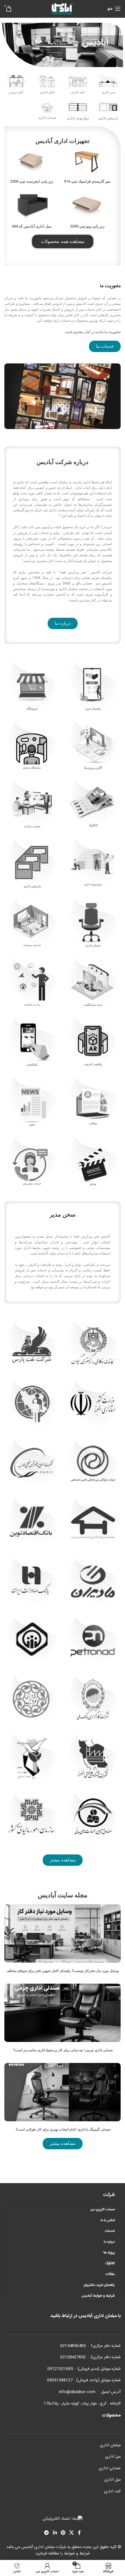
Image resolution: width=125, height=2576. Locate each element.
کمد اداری (112, 2491)
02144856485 (73, 2346)
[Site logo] (63, 9)
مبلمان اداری (110, 2445)
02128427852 (73, 2357)
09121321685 (60, 2369)
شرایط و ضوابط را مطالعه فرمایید (63, 2554)
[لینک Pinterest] (63, 2533)
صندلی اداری (110, 2468)
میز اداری (113, 2457)
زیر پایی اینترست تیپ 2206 (32, 181)
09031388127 (60, 2380)
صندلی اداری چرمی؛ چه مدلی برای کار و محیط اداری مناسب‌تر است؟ (63, 2050)
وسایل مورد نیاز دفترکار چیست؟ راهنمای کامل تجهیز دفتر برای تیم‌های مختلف (63, 1971)
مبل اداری (112, 2480)
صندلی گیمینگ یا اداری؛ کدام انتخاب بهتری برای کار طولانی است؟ (63, 2129)
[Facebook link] (79, 2533)
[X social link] (72, 2533)
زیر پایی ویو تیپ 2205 (87, 226)
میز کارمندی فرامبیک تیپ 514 (87, 181)
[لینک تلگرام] (47, 2533)
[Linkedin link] (55, 2533)
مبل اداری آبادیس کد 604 (32, 226)
